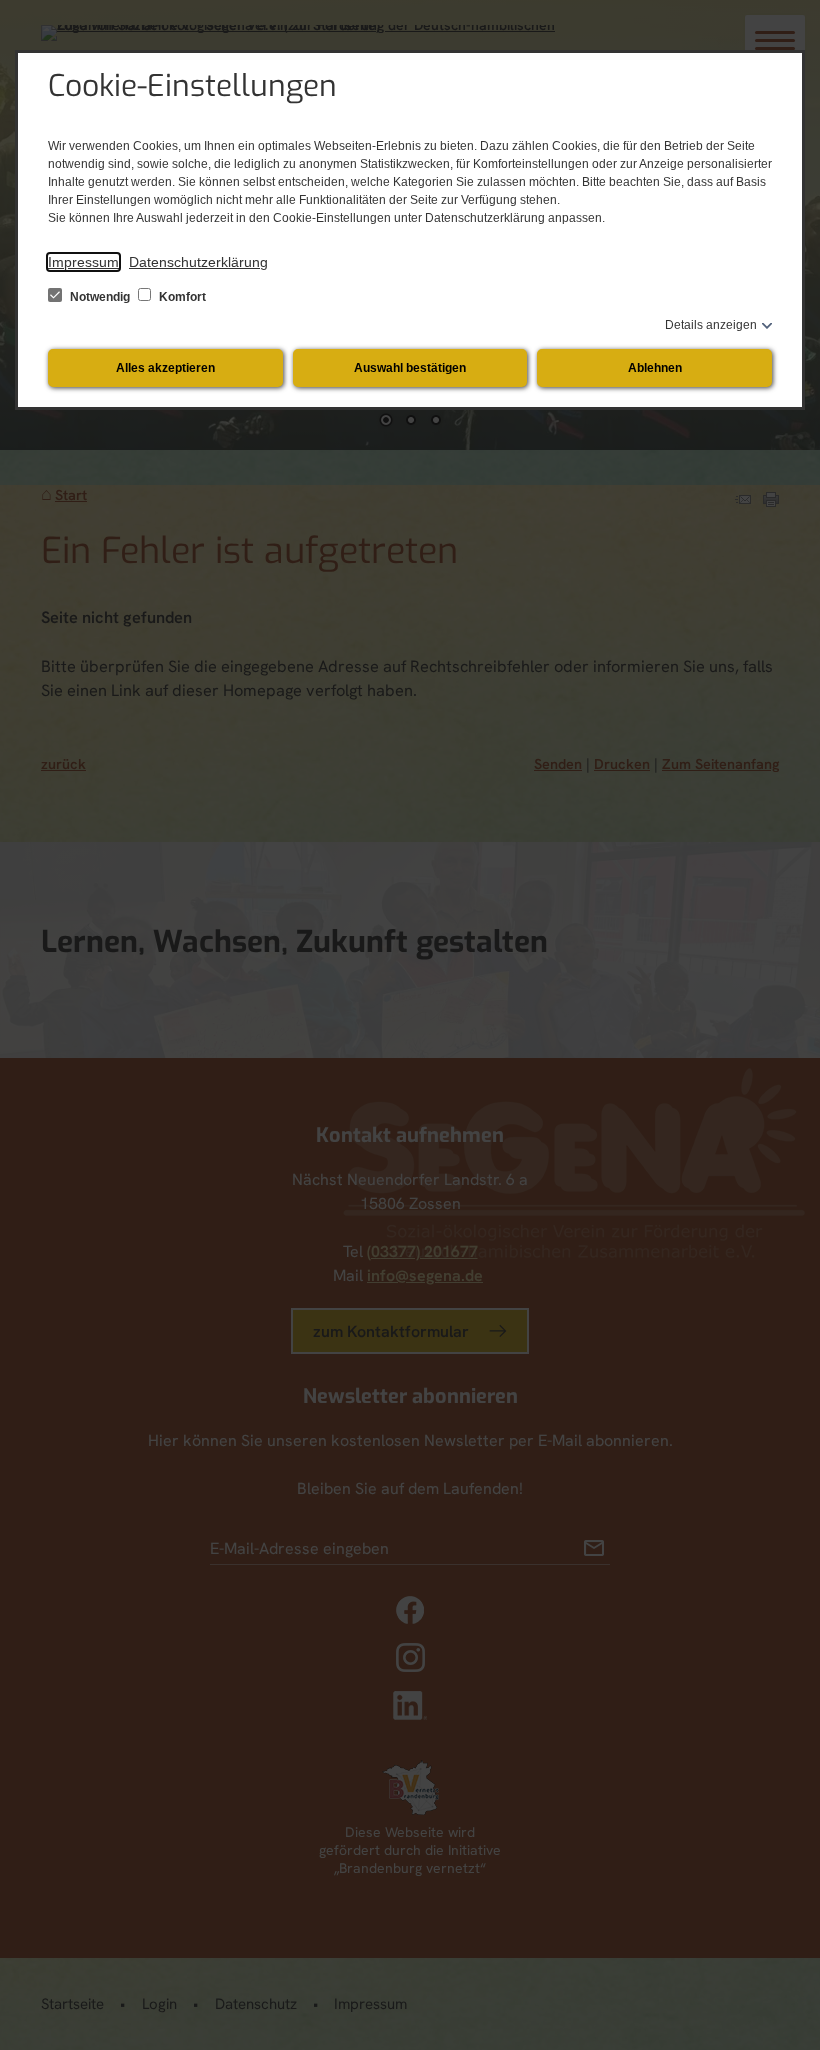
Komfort (181, 297)
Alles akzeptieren (165, 368)
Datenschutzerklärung (198, 262)
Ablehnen (655, 368)
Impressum (83, 262)
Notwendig (100, 297)
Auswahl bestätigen (410, 368)
